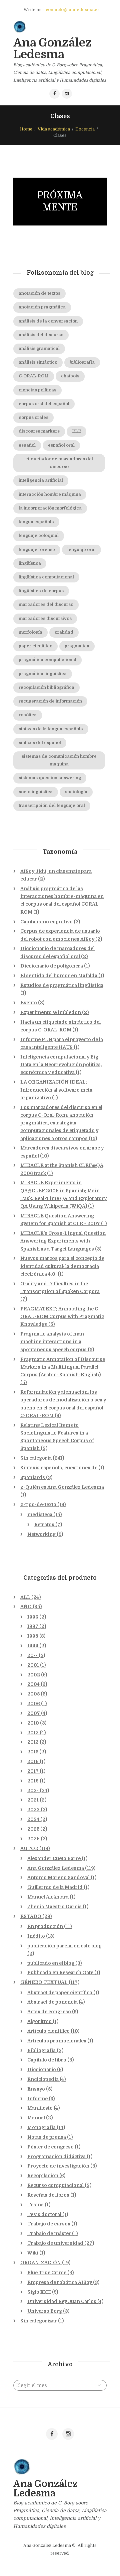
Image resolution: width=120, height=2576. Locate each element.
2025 (33, 1829)
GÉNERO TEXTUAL (44, 1982)
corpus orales (33, 418)
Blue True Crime (47, 2273)
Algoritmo (39, 2021)
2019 (33, 1781)
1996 (33, 1617)
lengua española (36, 522)
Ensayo (36, 2089)
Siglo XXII (39, 2292)
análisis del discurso (41, 335)
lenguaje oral (81, 550)
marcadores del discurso (46, 605)
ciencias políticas (37, 390)
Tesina (35, 2205)
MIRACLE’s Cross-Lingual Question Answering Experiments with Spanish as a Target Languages (63, 1241)
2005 (33, 1694)
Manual (36, 2118)
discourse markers (39, 431)
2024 (33, 1819)
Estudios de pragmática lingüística (62, 985)
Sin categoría (36, 1458)
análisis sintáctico (38, 362)
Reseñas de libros (48, 2195)
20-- (32, 1655)
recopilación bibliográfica (46, 687)
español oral (61, 445)
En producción (45, 1926)
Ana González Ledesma (56, 1868)
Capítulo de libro (47, 2060)
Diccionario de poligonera (52, 966)
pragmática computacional (47, 660)
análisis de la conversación (48, 321)
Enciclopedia (43, 2079)
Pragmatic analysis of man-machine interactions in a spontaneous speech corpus (53, 1342)
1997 (33, 1626)
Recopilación (43, 2176)
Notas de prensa (47, 2137)
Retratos (44, 1525)
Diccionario (42, 2069)
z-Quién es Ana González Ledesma (62, 1487)
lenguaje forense (37, 550)
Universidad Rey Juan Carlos (62, 2301)
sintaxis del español (40, 743)
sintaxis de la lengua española (51, 729)
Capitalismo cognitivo (46, 922)
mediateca (40, 1514)
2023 (33, 1810)
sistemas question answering (50, 778)
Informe (37, 2099)
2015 (33, 1752)
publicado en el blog (51, 1963)
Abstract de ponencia (52, 2002)
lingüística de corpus (41, 591)
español (27, 445)
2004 (33, 1684)
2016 (33, 1761)
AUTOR (29, 1848)
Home (26, 129)
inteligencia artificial (41, 480)
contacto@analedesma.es (73, 10)
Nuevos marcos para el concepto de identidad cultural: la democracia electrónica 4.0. (62, 1266)
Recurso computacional (55, 2185)
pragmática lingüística (43, 674)
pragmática (77, 646)
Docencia (85, 129)
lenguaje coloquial (39, 536)
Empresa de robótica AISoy (60, 2282)
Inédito (36, 1936)
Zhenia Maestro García (54, 1907)
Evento (29, 1003)
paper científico (35, 646)
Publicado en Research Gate (60, 1972)
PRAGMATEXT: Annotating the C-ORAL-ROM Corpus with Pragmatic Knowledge (62, 1316)
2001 (33, 1665)
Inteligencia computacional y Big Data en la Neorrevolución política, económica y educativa (61, 1065)
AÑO (26, 1606)
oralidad (64, 632)
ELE (76, 431)
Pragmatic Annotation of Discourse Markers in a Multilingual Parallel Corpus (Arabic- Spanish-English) (63, 1367)
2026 (33, 1839)
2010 (33, 1723)
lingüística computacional (46, 577)
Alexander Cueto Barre (54, 1858)
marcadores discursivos (45, 619)
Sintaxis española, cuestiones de (59, 1468)
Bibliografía (41, 2050)
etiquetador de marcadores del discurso (59, 463)
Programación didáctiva (56, 2156)
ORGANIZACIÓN (41, 2263)
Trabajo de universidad (55, 2243)
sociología (76, 792)
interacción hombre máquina (50, 494)
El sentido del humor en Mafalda (59, 976)
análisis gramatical (39, 349)
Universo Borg (45, 2311)
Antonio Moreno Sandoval (58, 1877)
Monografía (41, 2127)
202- (33, 1790)
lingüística (30, 563)
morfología (30, 632)
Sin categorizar (39, 2321)
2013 (33, 1742)
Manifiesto (40, 2108)
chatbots (70, 376)
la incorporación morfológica (50, 508)
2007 (34, 1713)
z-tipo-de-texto (38, 1504)
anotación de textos (39, 293)
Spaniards (33, 1477)
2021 (33, 1800)
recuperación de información (50, 701)
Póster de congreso (50, 2147)
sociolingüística (36, 792)
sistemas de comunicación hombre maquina (59, 760)
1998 (33, 1636)
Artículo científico (48, 2031)
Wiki (33, 2253)
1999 (33, 1646)
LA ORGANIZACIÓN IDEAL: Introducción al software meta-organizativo (57, 1090)
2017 (33, 1771)
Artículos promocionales (57, 2041)
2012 (33, 1733)
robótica (28, 715)
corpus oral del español (44, 404)
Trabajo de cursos (49, 2224)
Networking (41, 1534)
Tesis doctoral (44, 2214)
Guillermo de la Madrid (55, 1887)
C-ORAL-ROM (34, 376)
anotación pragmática (42, 307)
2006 (34, 1704)
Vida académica (54, 129)
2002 (34, 1675)
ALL (25, 1597)
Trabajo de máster (49, 2233)
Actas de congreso (49, 2012)
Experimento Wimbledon (51, 1012)
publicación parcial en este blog (64, 1946)
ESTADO (31, 1916)
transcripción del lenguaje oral (52, 806)
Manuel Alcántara (48, 1897)
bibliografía (82, 362)
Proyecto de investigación (58, 2166)
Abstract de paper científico (60, 1993)
